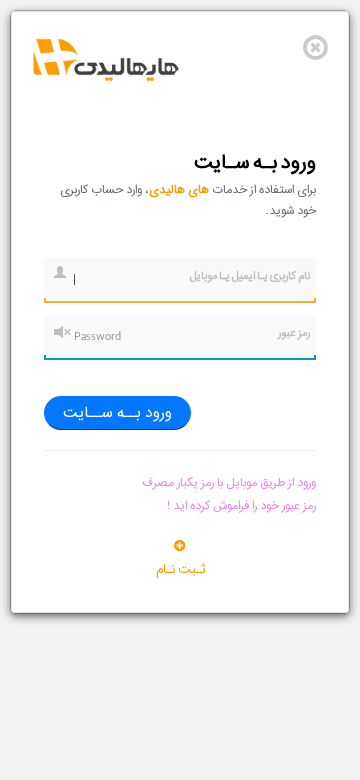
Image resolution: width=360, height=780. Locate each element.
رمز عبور (294, 333)
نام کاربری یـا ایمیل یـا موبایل (250, 276)
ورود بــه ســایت (117, 413)
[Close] (315, 47)
